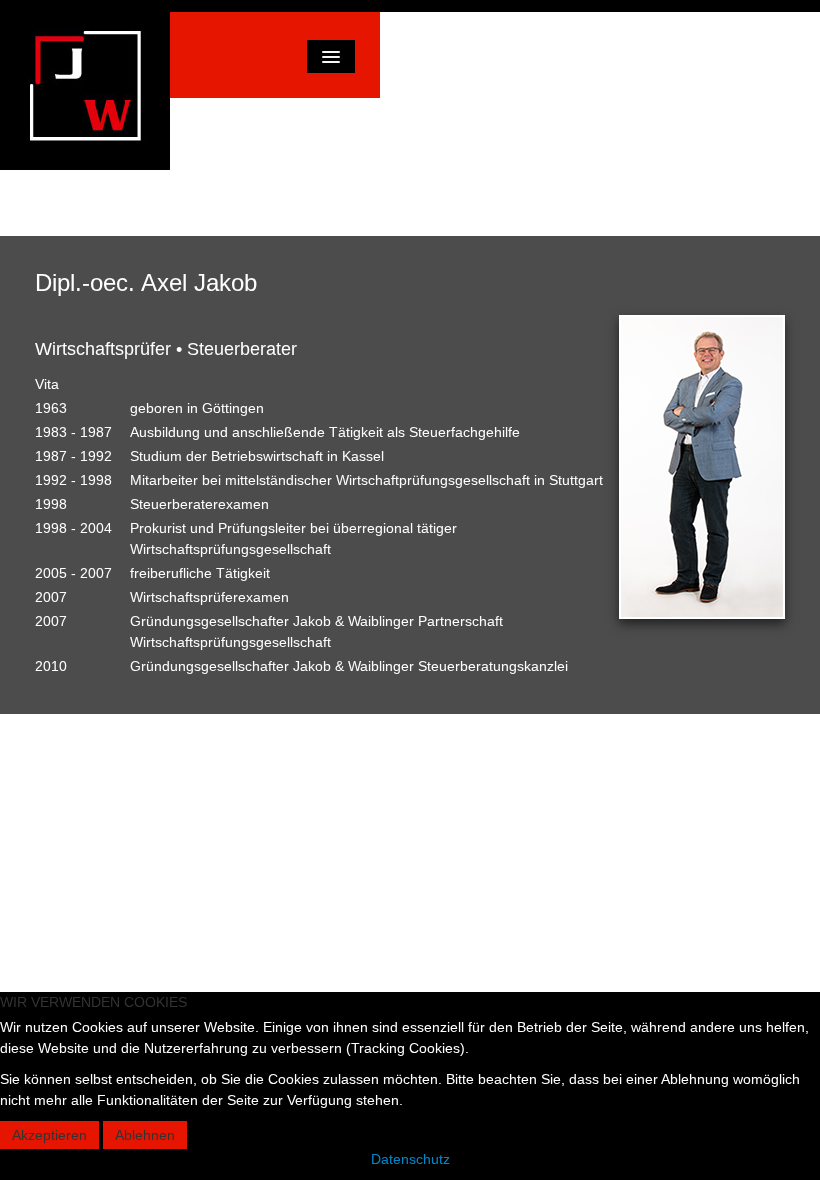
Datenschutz (410, 1159)
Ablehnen (145, 1135)
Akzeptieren (49, 1135)
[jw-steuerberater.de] (85, 91)
